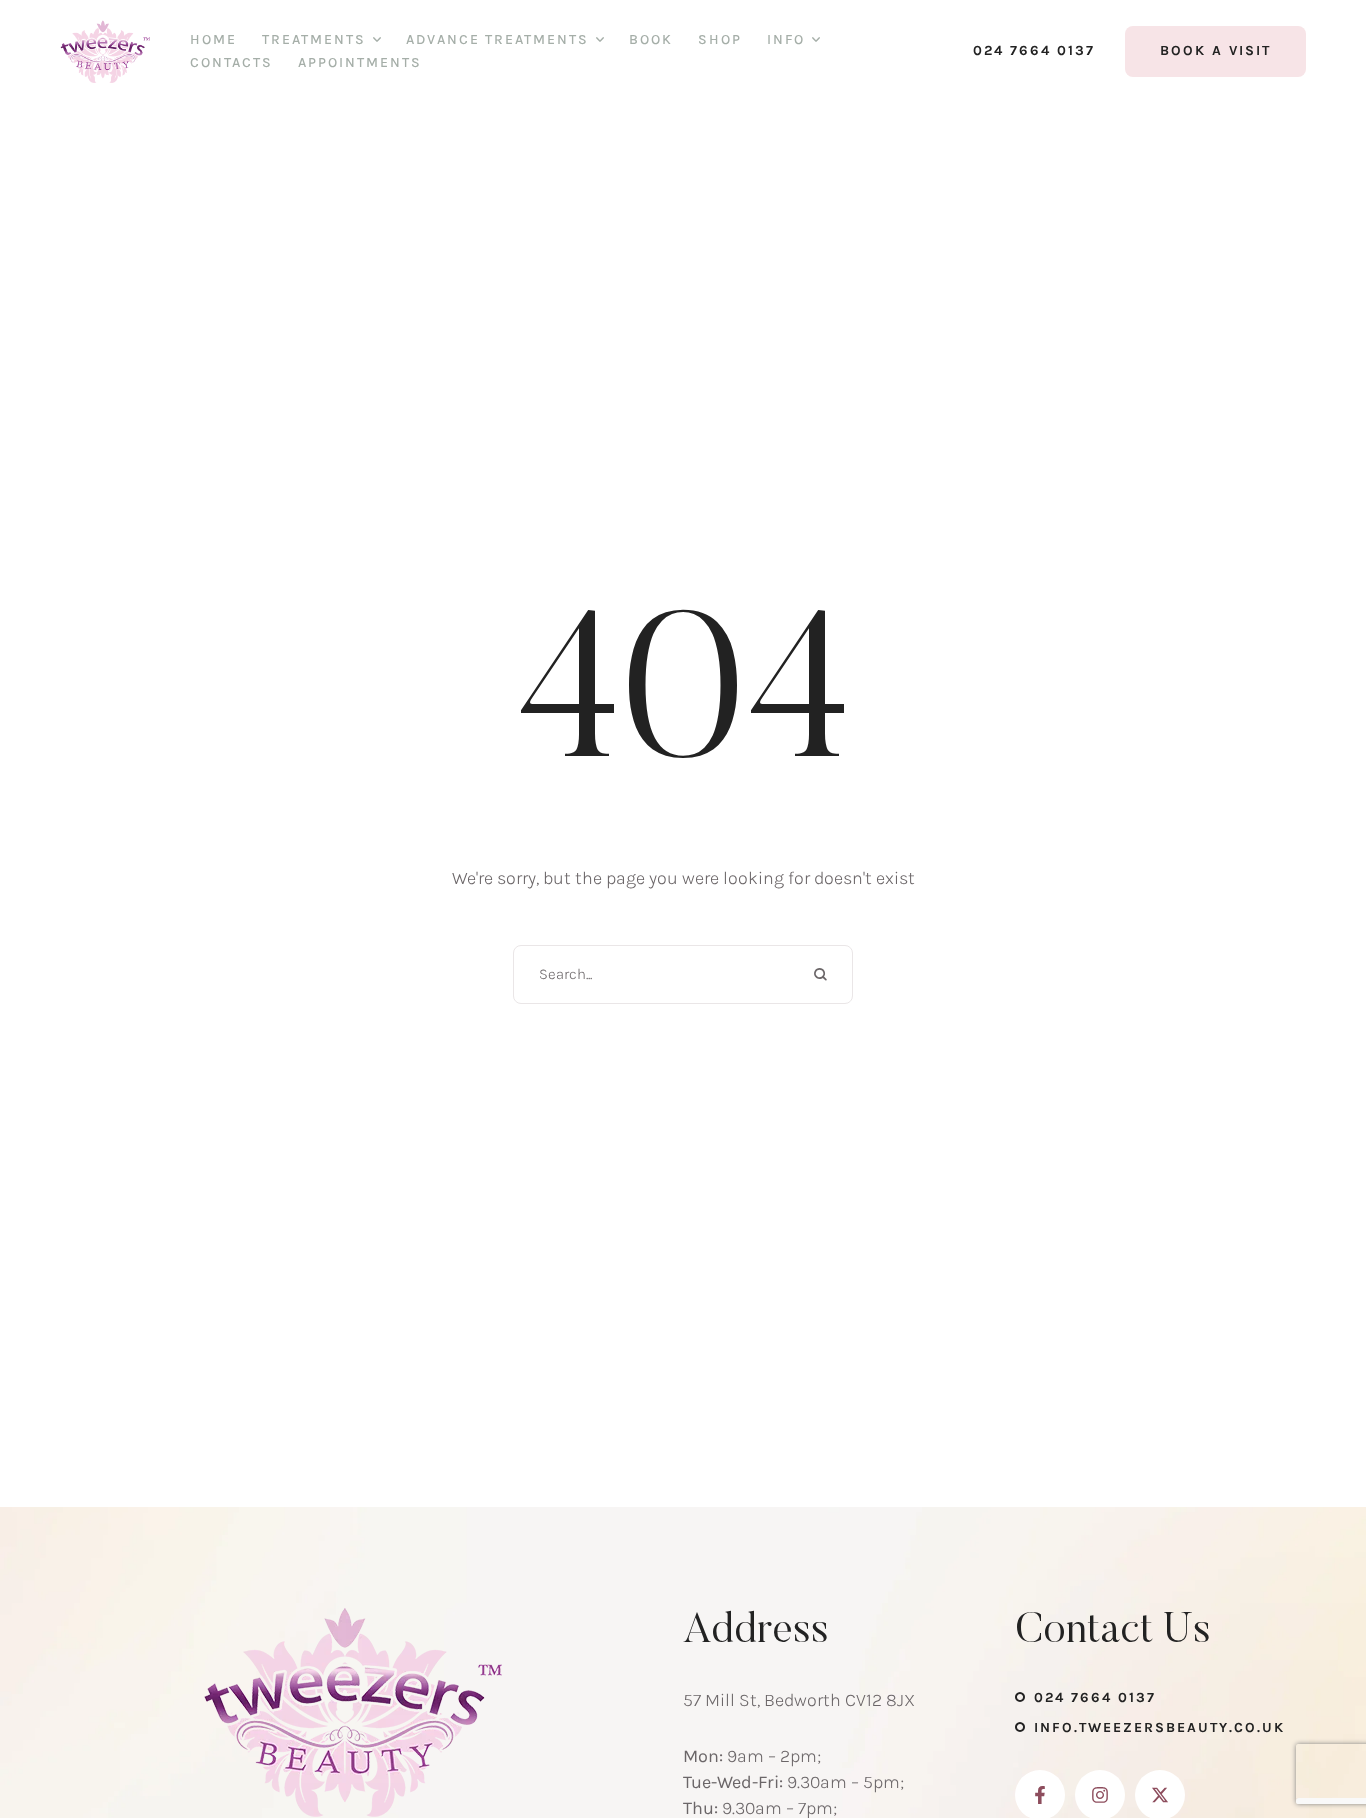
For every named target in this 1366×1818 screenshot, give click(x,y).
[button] (1024, 51)
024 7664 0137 (1095, 1697)
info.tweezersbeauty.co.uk (1159, 1727)
